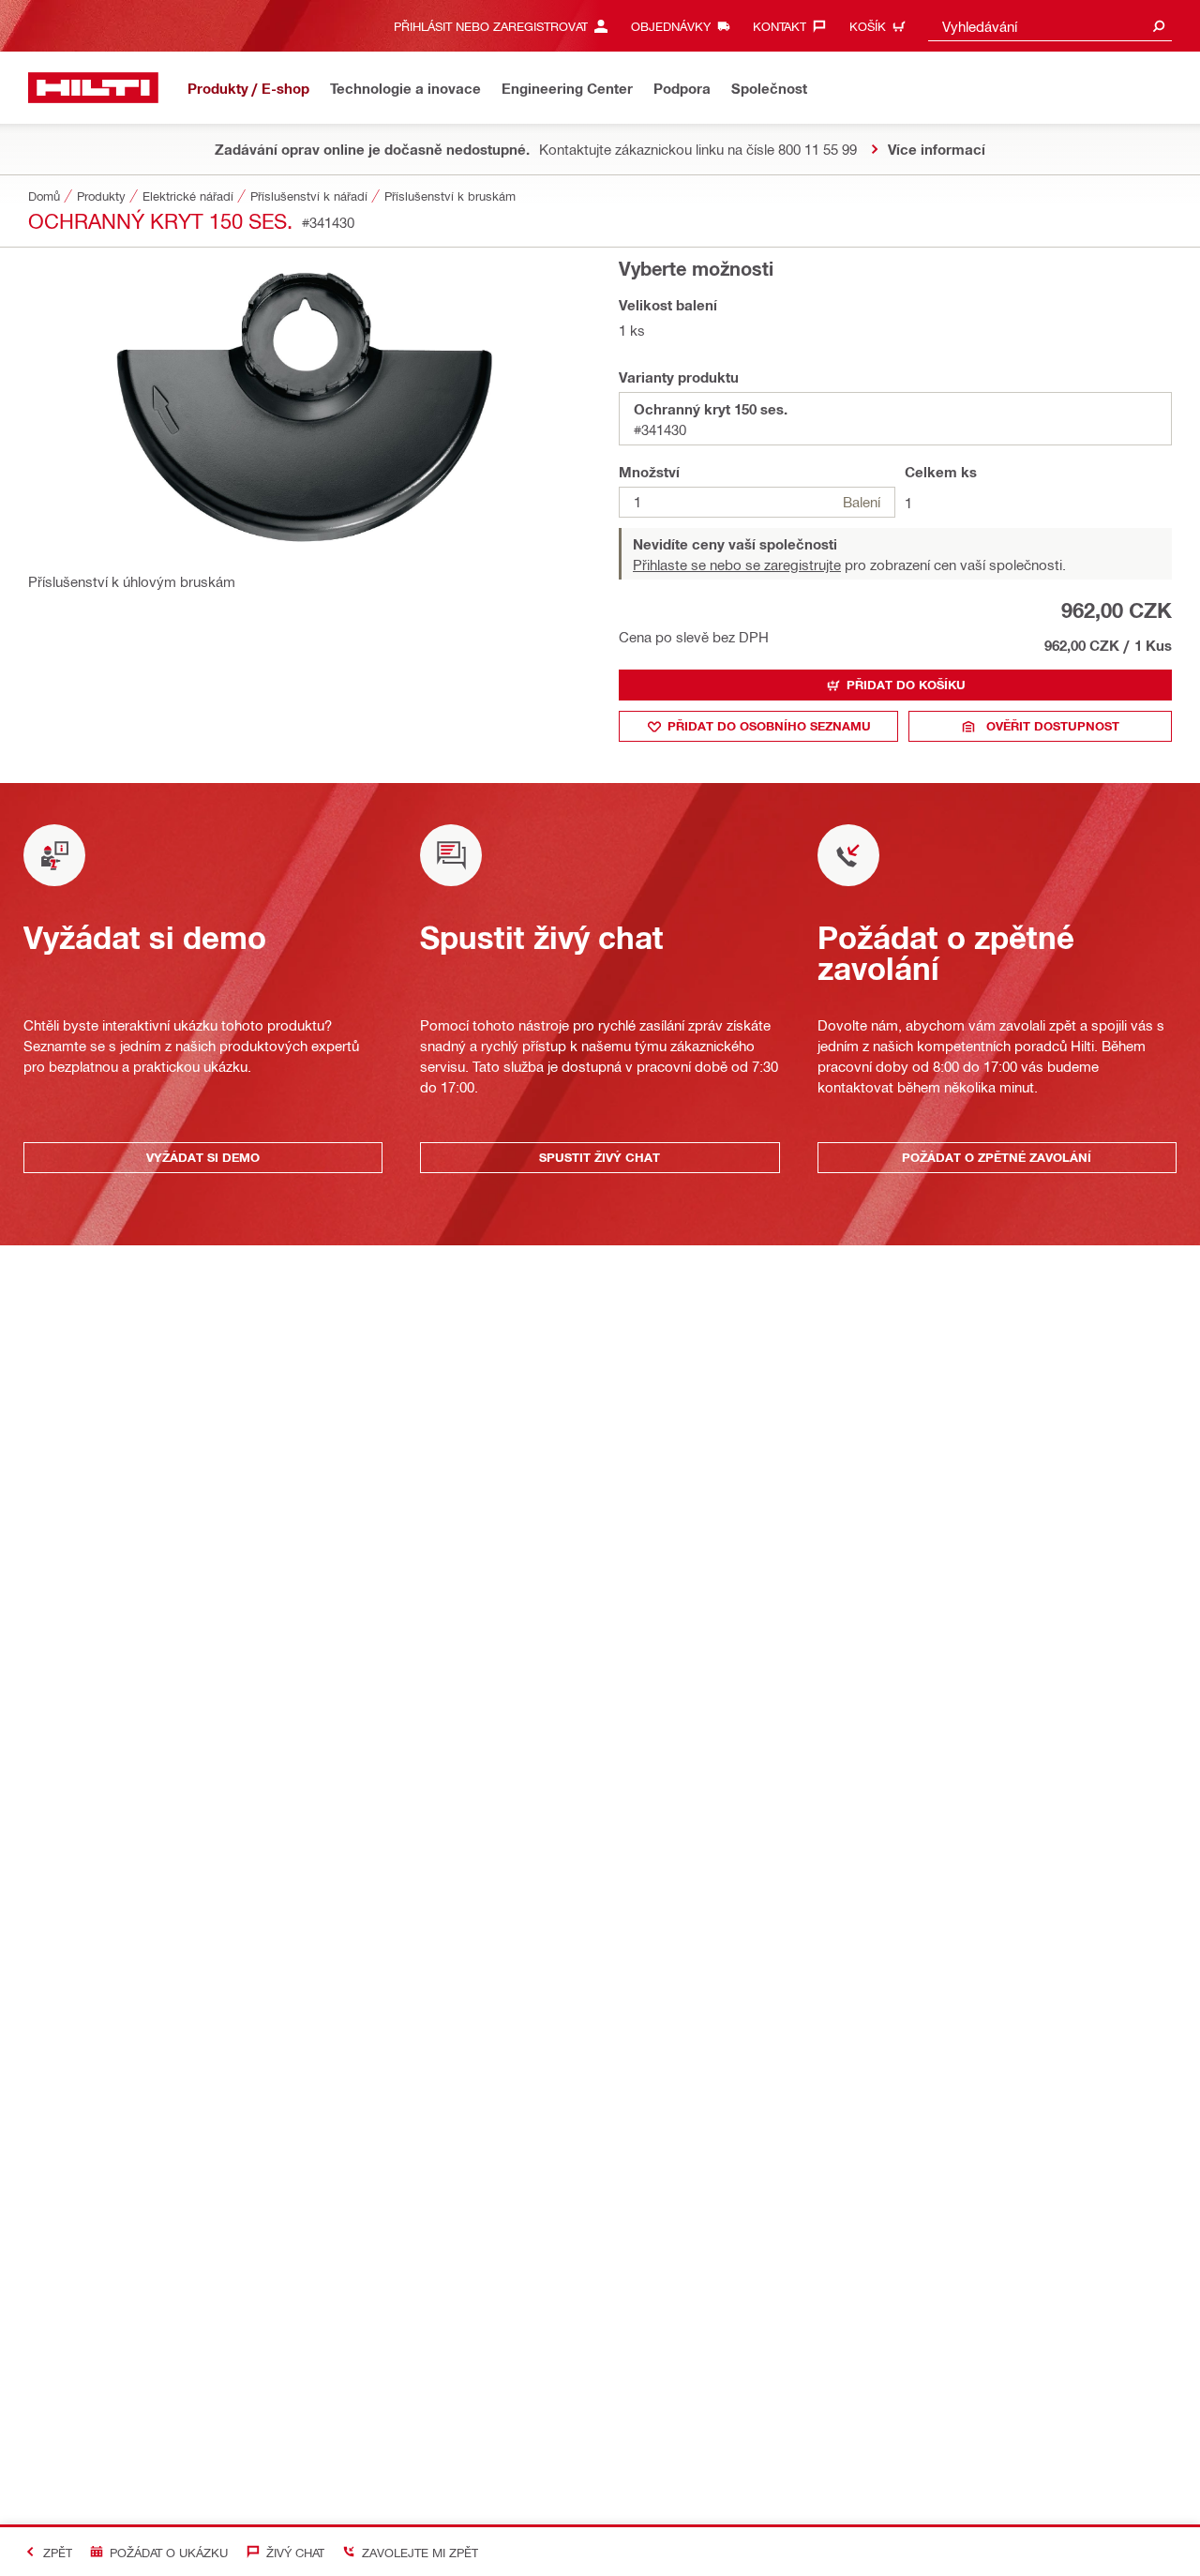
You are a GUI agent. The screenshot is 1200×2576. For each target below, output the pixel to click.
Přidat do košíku (906, 685)
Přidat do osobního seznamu (769, 726)
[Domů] (93, 88)
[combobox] (1050, 26)
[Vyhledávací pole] (1159, 26)
